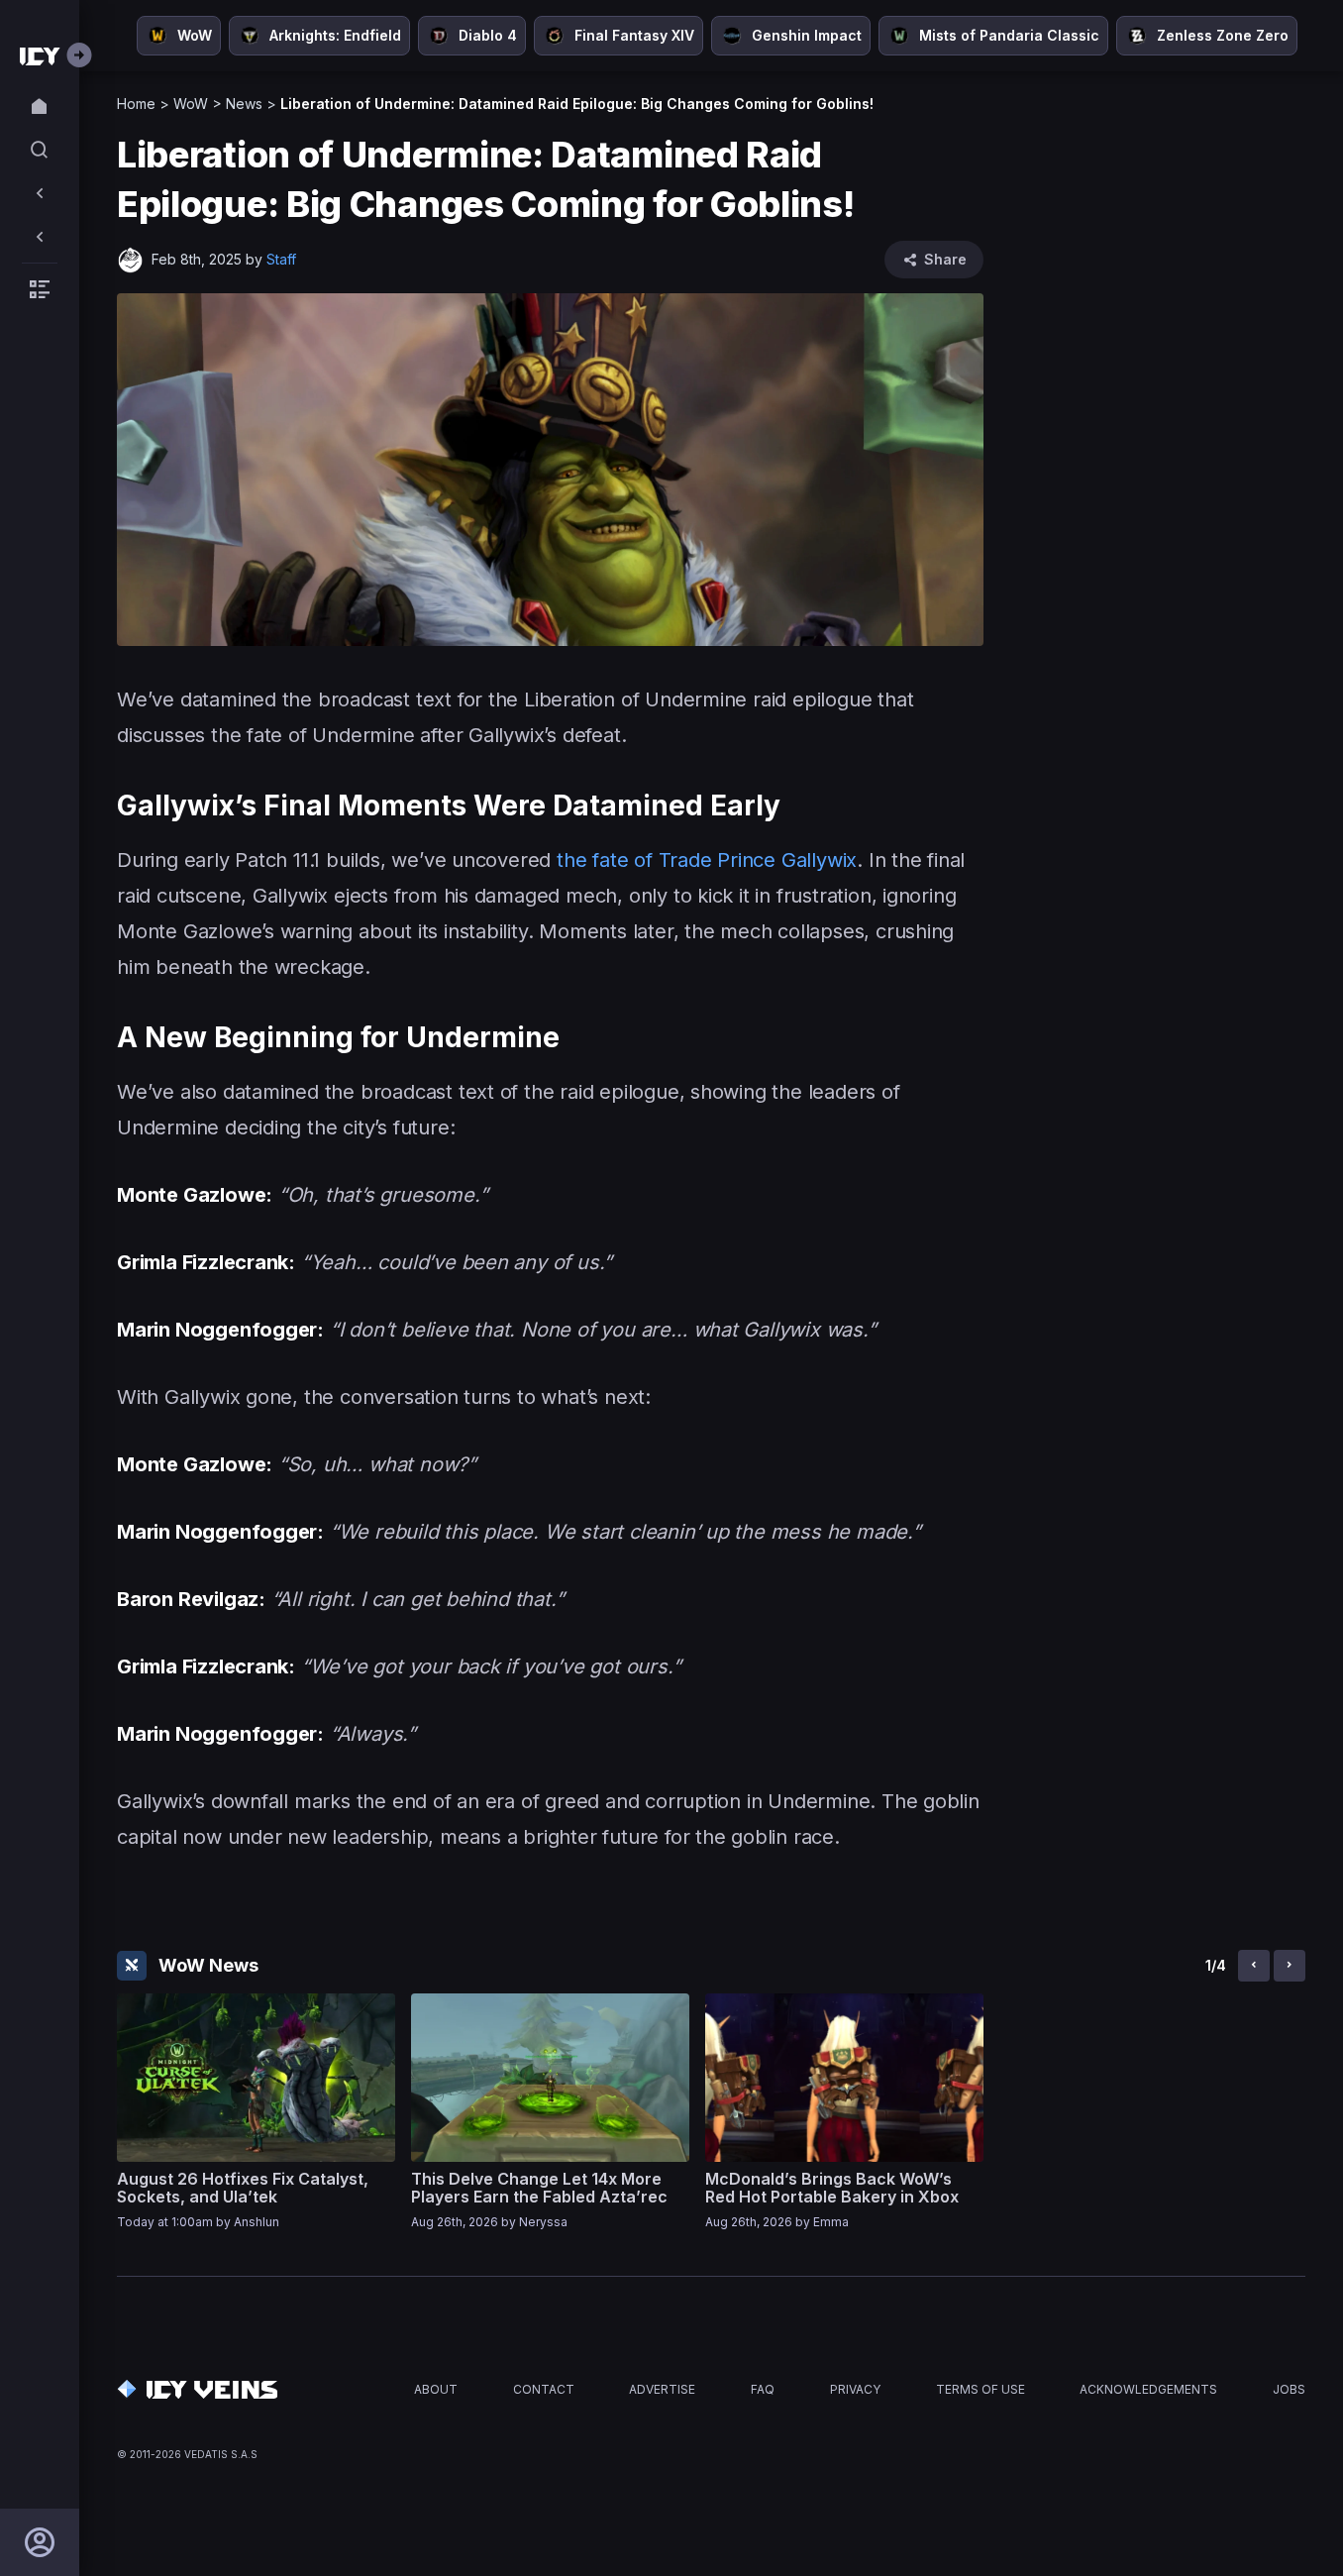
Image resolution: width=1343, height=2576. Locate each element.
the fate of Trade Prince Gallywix (704, 860)
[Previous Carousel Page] (1254, 1966)
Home (136, 104)
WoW (191, 104)
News (244, 104)
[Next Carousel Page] (1290, 1966)
